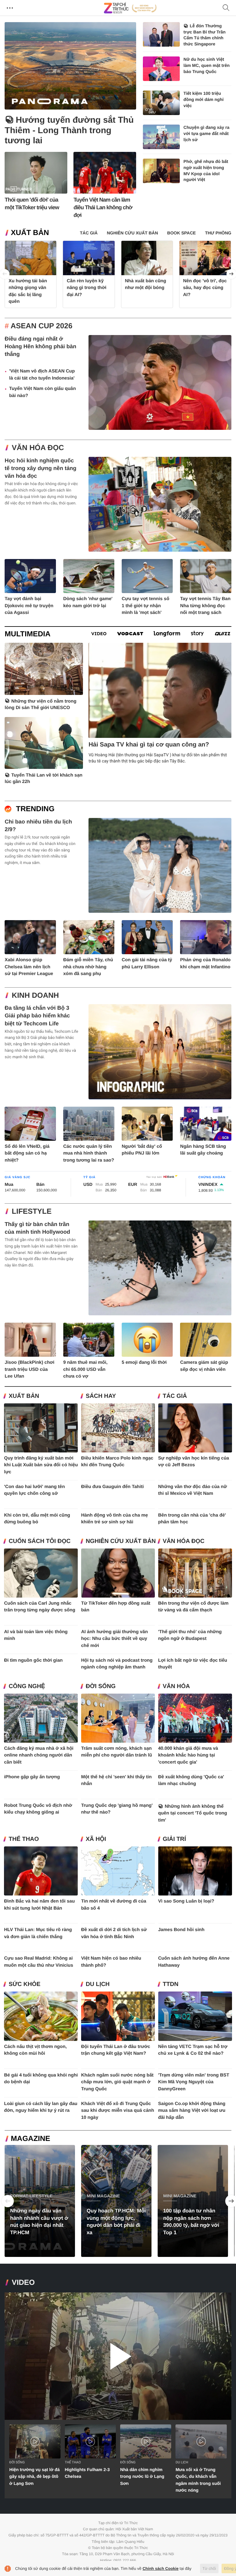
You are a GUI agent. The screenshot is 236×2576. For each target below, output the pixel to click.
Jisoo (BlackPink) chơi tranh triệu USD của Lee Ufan (29, 1369)
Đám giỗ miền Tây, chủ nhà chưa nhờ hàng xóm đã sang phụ (88, 967)
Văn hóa (176, 1686)
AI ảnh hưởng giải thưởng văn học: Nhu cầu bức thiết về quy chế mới (114, 1639)
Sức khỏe (24, 1984)
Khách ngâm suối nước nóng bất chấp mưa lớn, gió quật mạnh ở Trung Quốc (117, 2082)
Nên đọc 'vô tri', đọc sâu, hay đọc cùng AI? (205, 287)
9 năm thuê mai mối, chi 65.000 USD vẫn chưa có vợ (85, 1369)
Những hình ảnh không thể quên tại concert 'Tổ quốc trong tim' (193, 1813)
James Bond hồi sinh (181, 1930)
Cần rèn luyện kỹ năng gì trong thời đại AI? (87, 287)
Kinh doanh (35, 995)
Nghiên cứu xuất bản (121, 1541)
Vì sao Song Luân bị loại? (186, 1901)
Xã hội (96, 1839)
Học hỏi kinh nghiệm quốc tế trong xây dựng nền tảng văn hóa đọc (40, 468)
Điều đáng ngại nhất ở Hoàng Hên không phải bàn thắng (40, 346)
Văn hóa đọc (38, 448)
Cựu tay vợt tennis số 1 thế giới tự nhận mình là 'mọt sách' (146, 606)
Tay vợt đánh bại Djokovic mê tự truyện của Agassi (29, 606)
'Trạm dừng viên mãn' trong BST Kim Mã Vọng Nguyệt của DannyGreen (194, 2082)
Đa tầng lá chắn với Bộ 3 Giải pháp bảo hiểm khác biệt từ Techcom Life (37, 1016)
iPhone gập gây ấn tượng (32, 1777)
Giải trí (175, 1839)
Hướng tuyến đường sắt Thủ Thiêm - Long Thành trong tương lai (69, 130)
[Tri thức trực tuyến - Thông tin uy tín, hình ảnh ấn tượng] (130, 8)
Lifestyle (31, 1211)
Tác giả (175, 1396)
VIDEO (23, 2283)
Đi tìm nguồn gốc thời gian (33, 1660)
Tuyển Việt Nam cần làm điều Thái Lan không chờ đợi (103, 208)
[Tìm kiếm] (226, 8)
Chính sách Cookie (161, 2568)
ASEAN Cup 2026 (42, 326)
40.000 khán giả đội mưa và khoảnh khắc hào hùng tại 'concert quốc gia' (188, 1755)
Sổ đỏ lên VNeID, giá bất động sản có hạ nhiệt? (27, 1153)
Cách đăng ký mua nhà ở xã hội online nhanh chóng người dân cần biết (39, 1755)
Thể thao (24, 1839)
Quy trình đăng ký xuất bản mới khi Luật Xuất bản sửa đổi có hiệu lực (41, 1465)
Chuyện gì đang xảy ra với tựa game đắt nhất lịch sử (206, 133)
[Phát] (118, 2356)
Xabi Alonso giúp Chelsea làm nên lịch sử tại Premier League (29, 967)
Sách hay (101, 1396)
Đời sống (101, 1686)
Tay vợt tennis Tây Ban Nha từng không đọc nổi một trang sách (205, 606)
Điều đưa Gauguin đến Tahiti (112, 1487)
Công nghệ (27, 1686)
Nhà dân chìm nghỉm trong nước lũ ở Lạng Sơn (142, 2476)
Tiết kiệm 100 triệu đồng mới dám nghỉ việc (204, 99)
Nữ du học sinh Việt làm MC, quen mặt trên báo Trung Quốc (206, 65)
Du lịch (98, 1984)
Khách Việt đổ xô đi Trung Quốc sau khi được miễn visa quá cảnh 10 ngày (118, 2111)
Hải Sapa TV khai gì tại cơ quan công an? (149, 745)
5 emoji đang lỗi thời (144, 1362)
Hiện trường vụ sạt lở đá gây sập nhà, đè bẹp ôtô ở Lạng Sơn (34, 2476)
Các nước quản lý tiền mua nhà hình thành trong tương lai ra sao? (89, 1153)
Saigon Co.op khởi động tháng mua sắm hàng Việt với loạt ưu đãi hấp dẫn (192, 2111)
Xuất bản (30, 233)
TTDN (171, 1984)
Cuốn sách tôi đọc (39, 1541)
